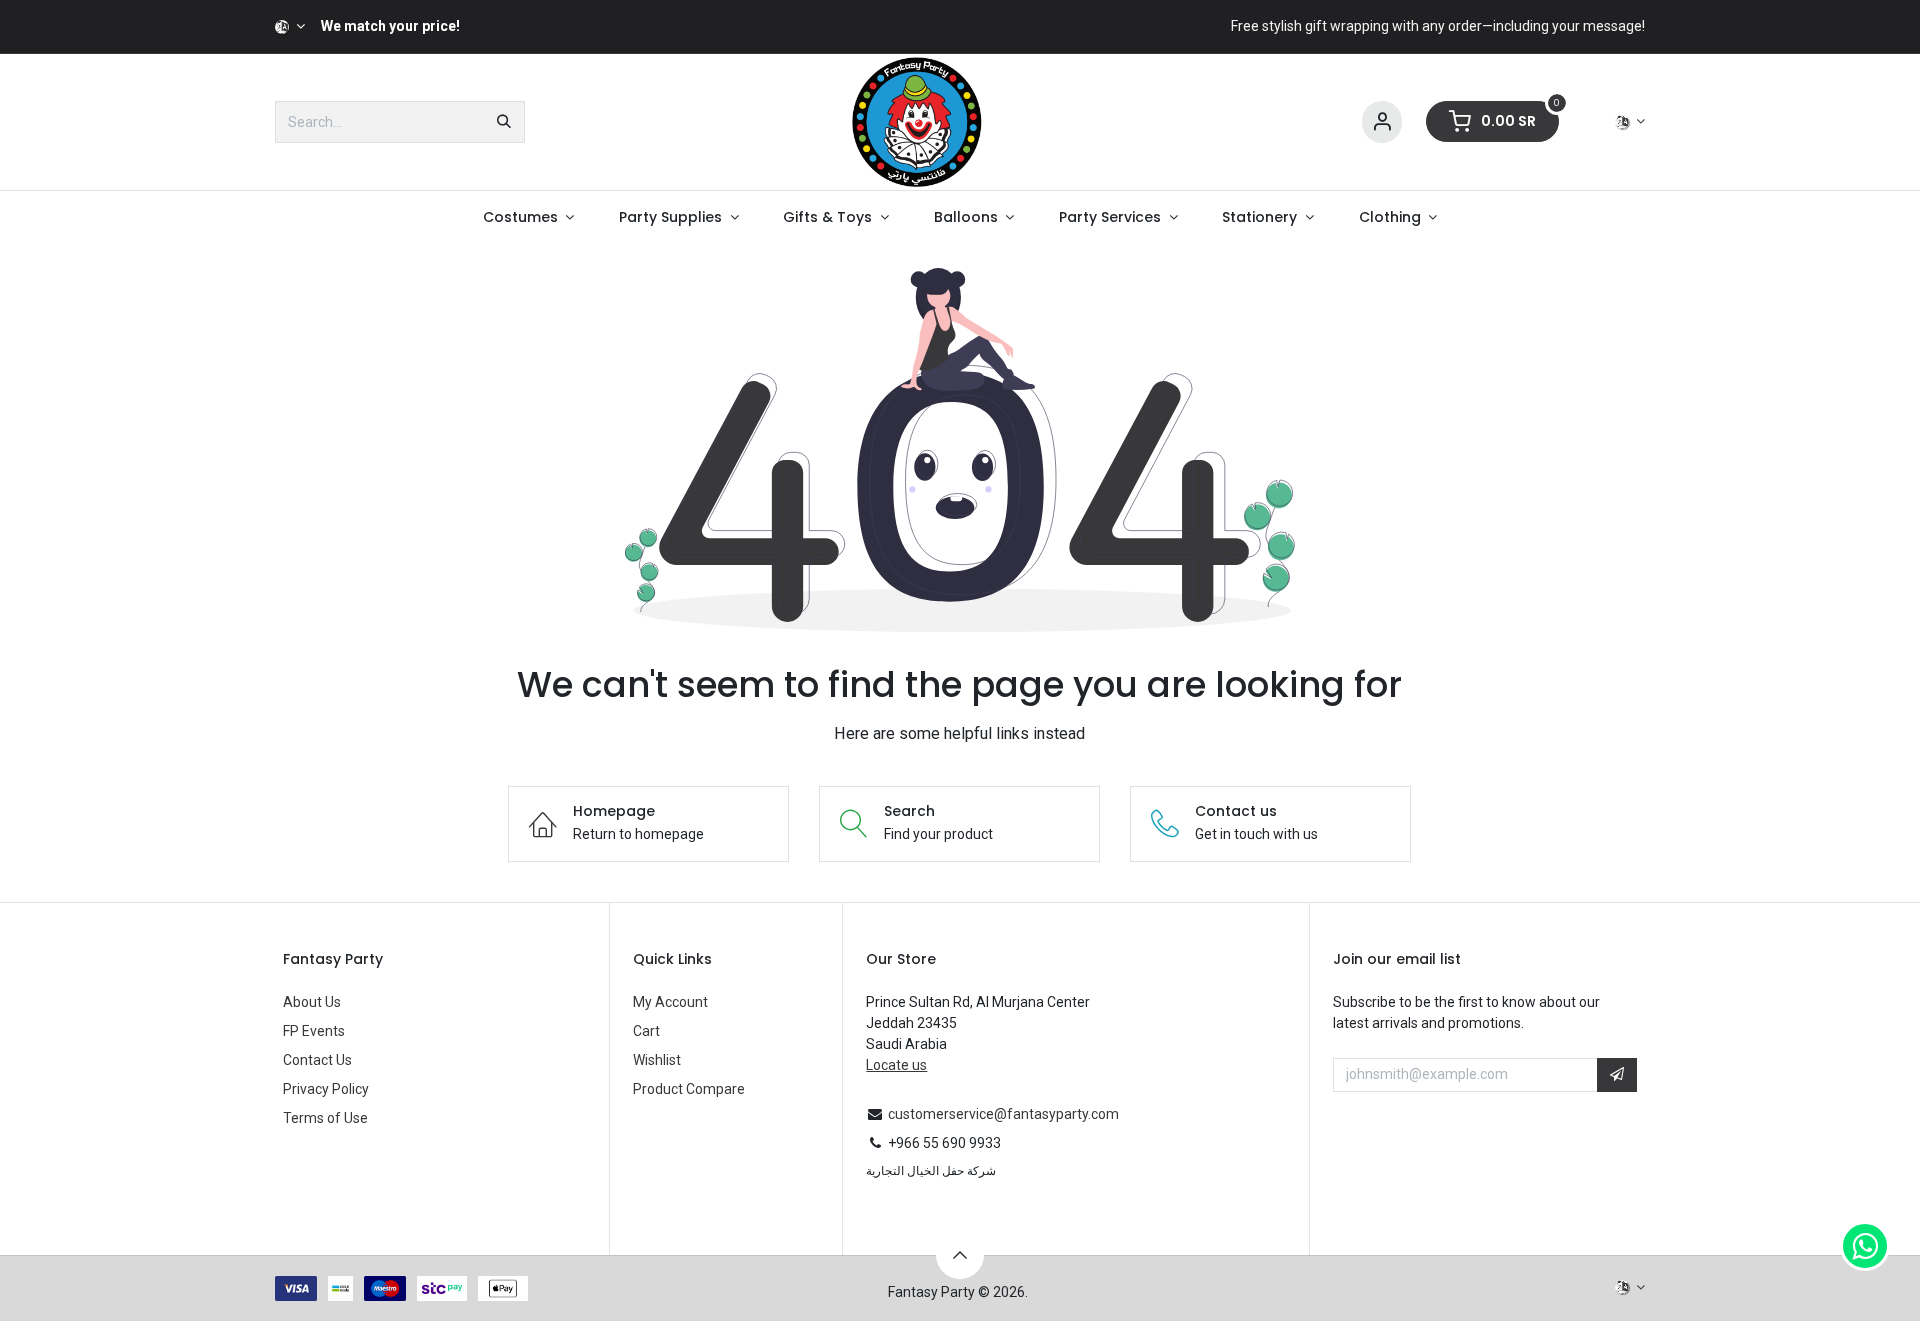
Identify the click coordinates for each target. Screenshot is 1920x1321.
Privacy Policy (326, 1089)
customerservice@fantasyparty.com (1003, 1114)
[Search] (504, 122)
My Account (670, 1002)
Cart (646, 1031)
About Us (312, 1002)
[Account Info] (1382, 122)
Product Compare (689, 1089)
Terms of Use (325, 1118)
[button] (1617, 1075)
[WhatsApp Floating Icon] (1865, 1246)
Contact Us (317, 1060)
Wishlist (657, 1060)
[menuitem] (528, 217)
